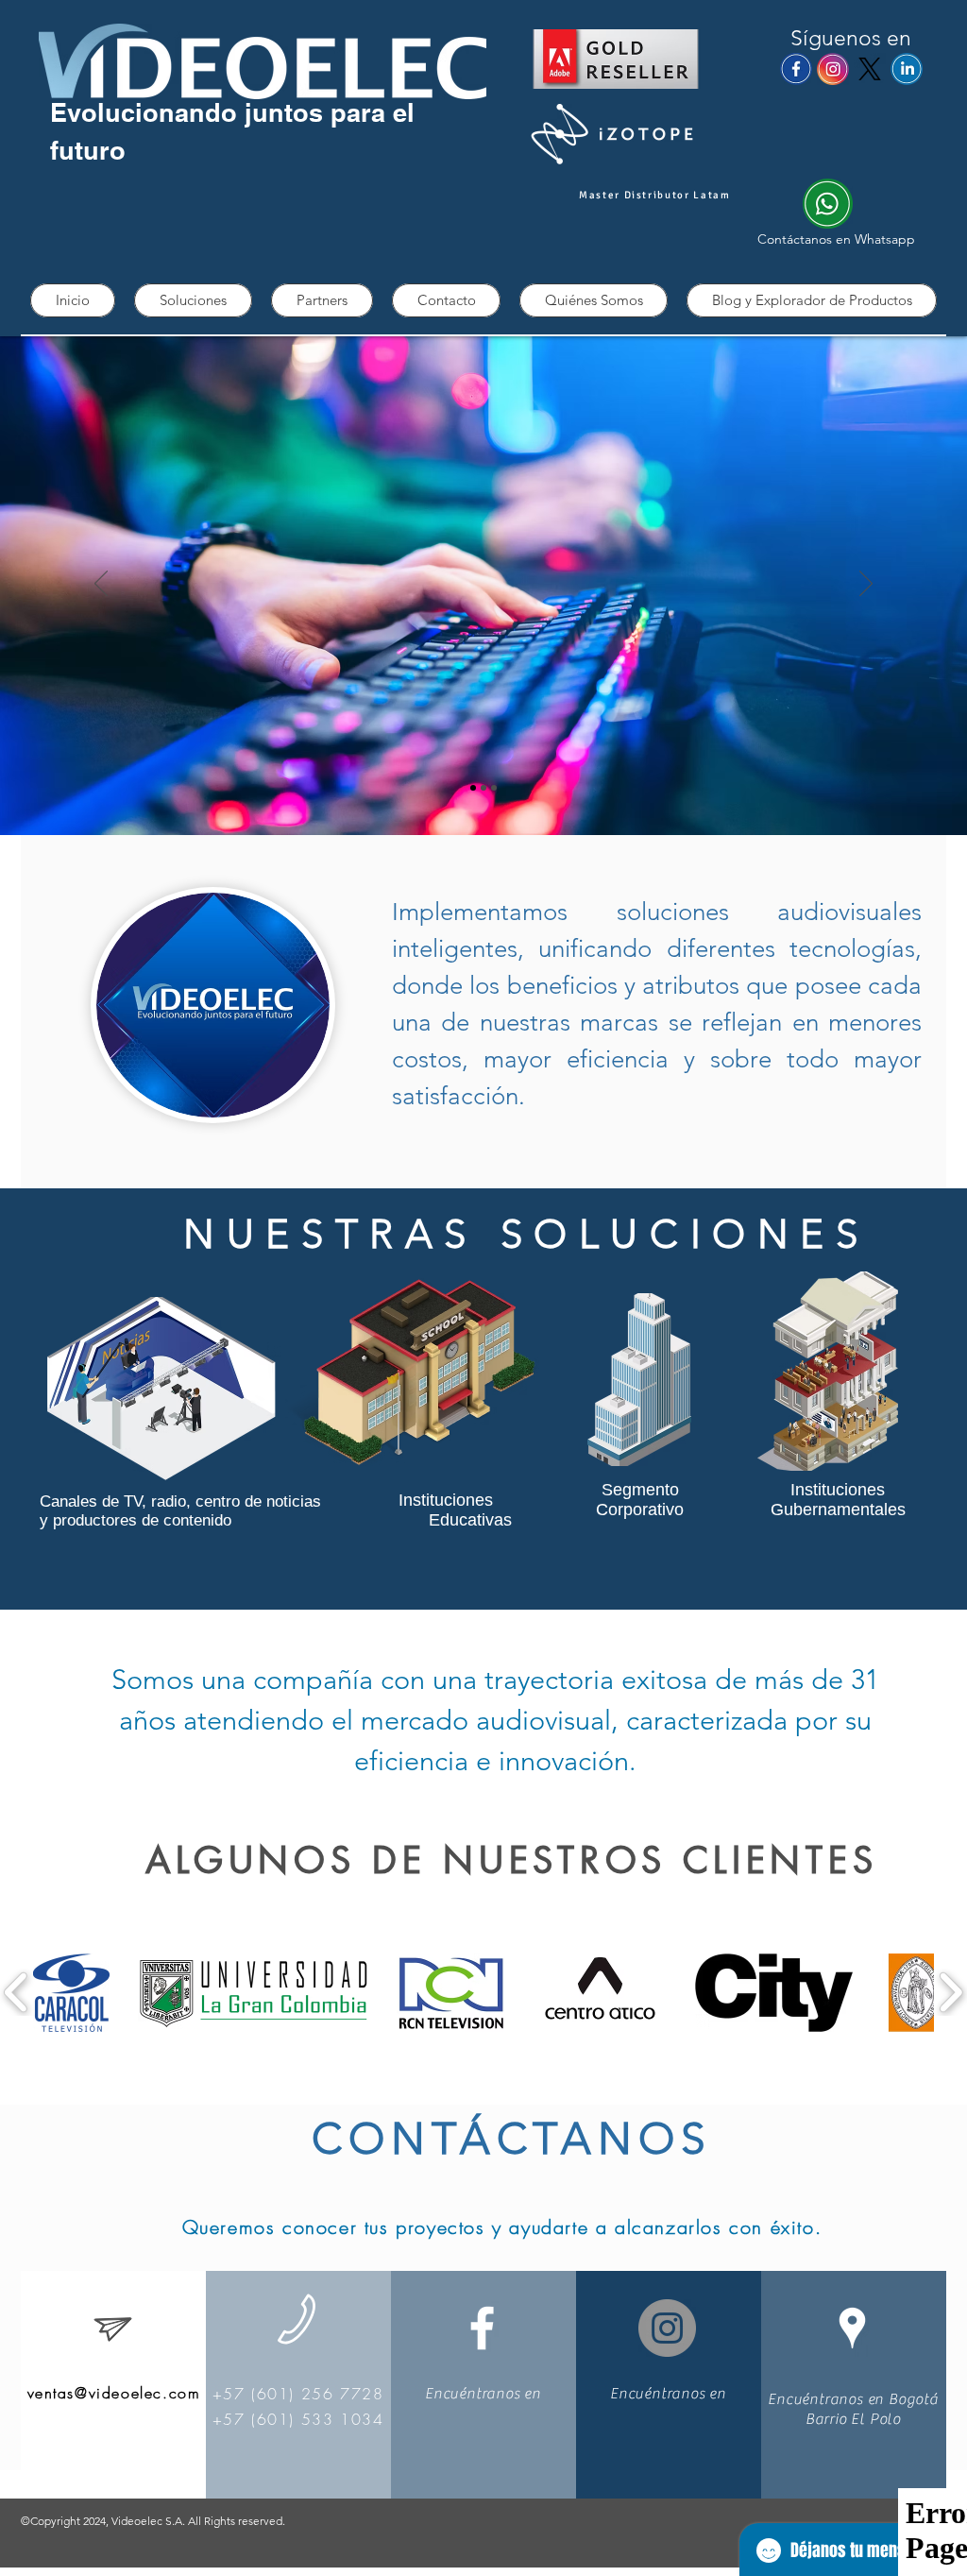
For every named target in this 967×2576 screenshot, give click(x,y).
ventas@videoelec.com (114, 2393)
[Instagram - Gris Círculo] (667, 2328)
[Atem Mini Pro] (483, 788)
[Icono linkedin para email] (907, 69)
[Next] (866, 585)
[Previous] (101, 585)
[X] (870, 69)
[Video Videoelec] (494, 788)
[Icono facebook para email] (796, 69)
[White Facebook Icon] (482, 2328)
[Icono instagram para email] (833, 69)
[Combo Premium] (473, 788)
